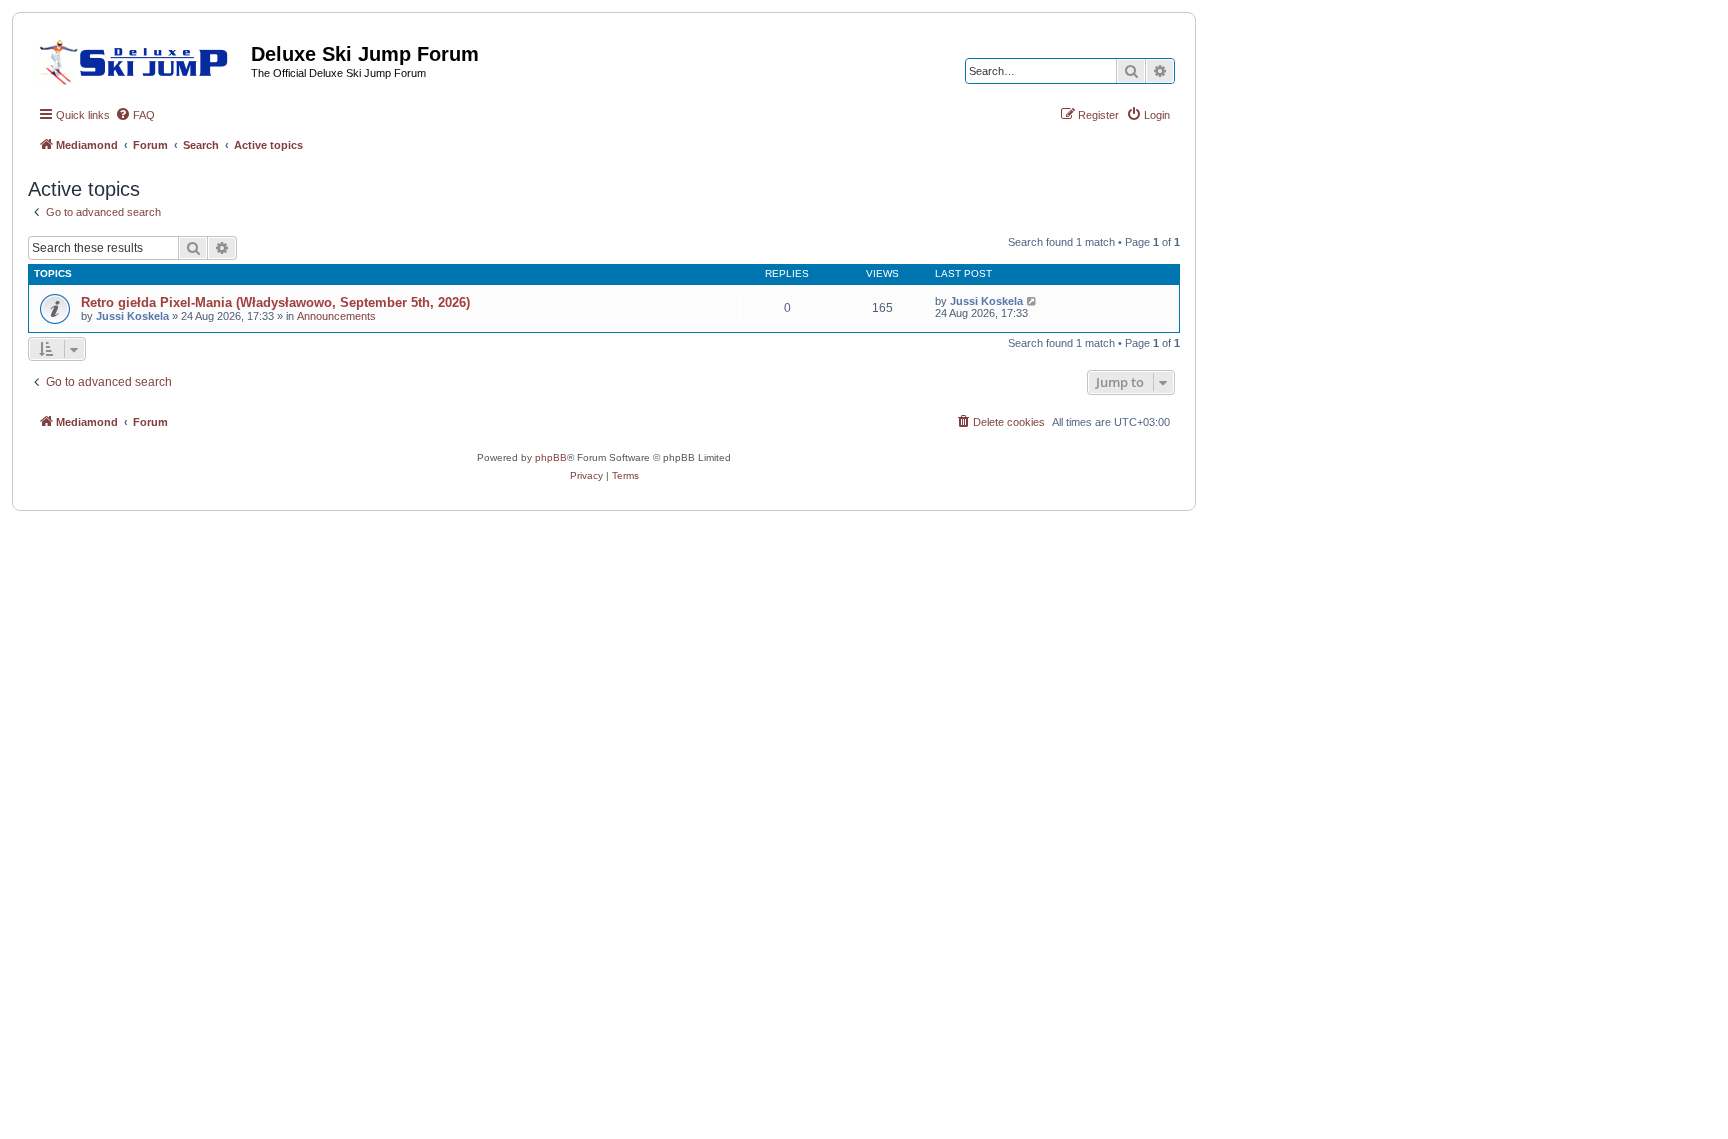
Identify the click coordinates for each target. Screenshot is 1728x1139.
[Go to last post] (1032, 301)
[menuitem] (135, 115)
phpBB (551, 457)
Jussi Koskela (132, 316)
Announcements (336, 316)
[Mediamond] (139, 59)
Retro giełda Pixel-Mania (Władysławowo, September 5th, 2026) (275, 302)
